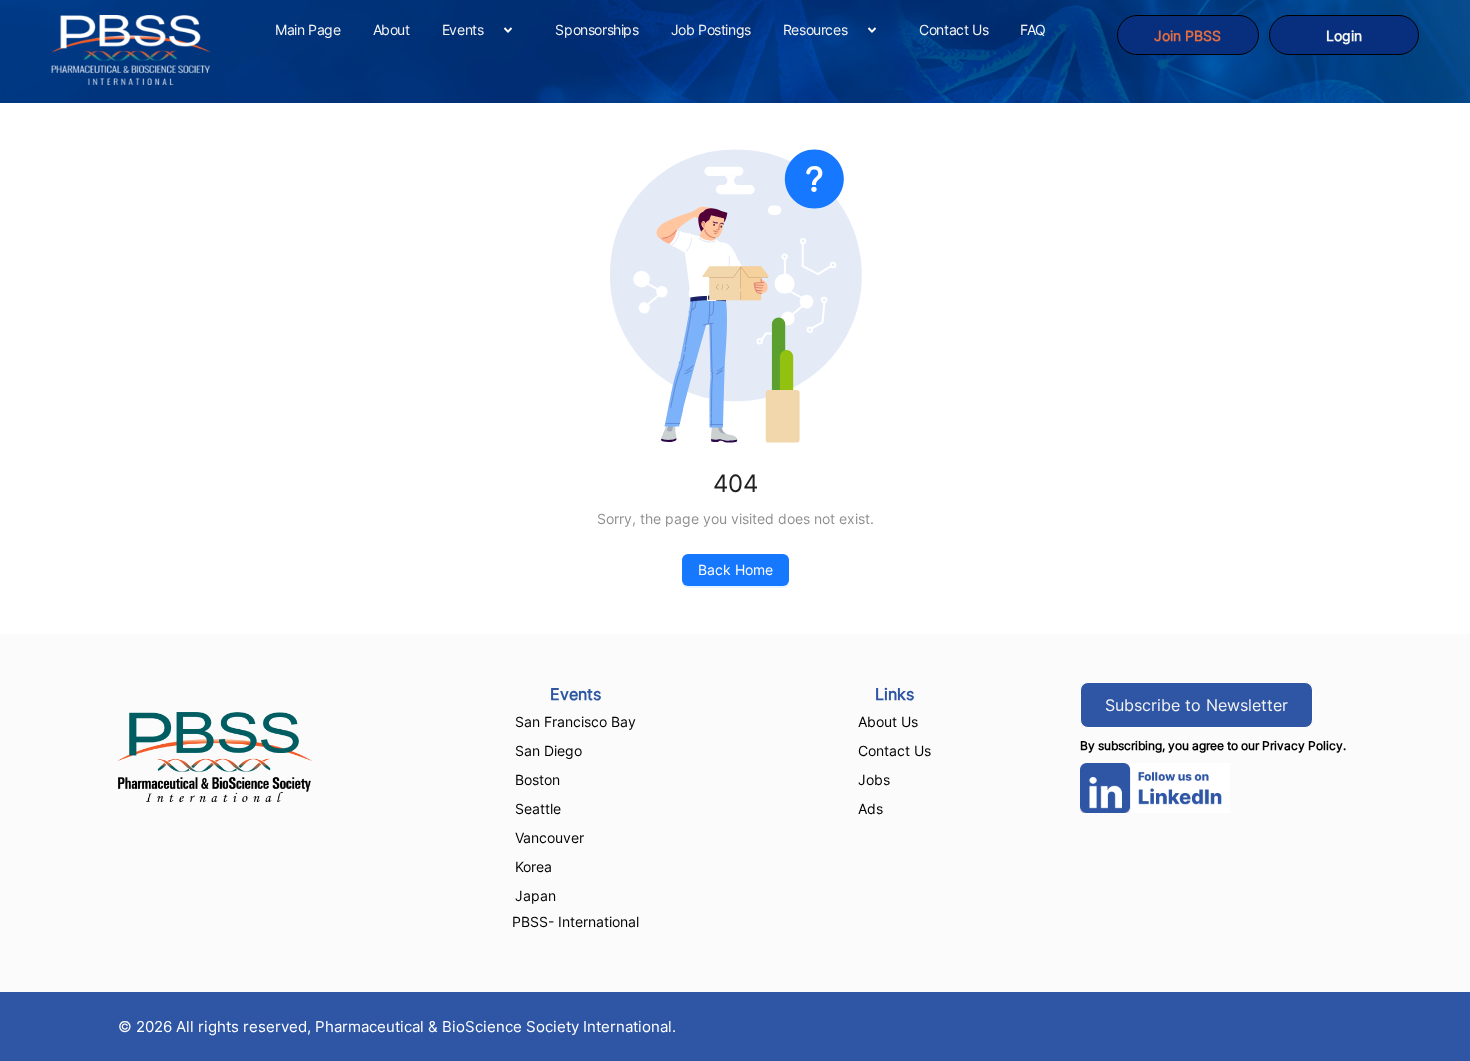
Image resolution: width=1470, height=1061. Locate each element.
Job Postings (711, 29)
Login (1344, 35)
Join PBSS (1187, 35)
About (391, 29)
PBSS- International (575, 921)
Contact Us (953, 29)
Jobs (874, 779)
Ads (870, 808)
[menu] (687, 29)
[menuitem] (307, 30)
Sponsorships (596, 29)
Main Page (307, 29)
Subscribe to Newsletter (1196, 705)
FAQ (1033, 29)
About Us (888, 721)
